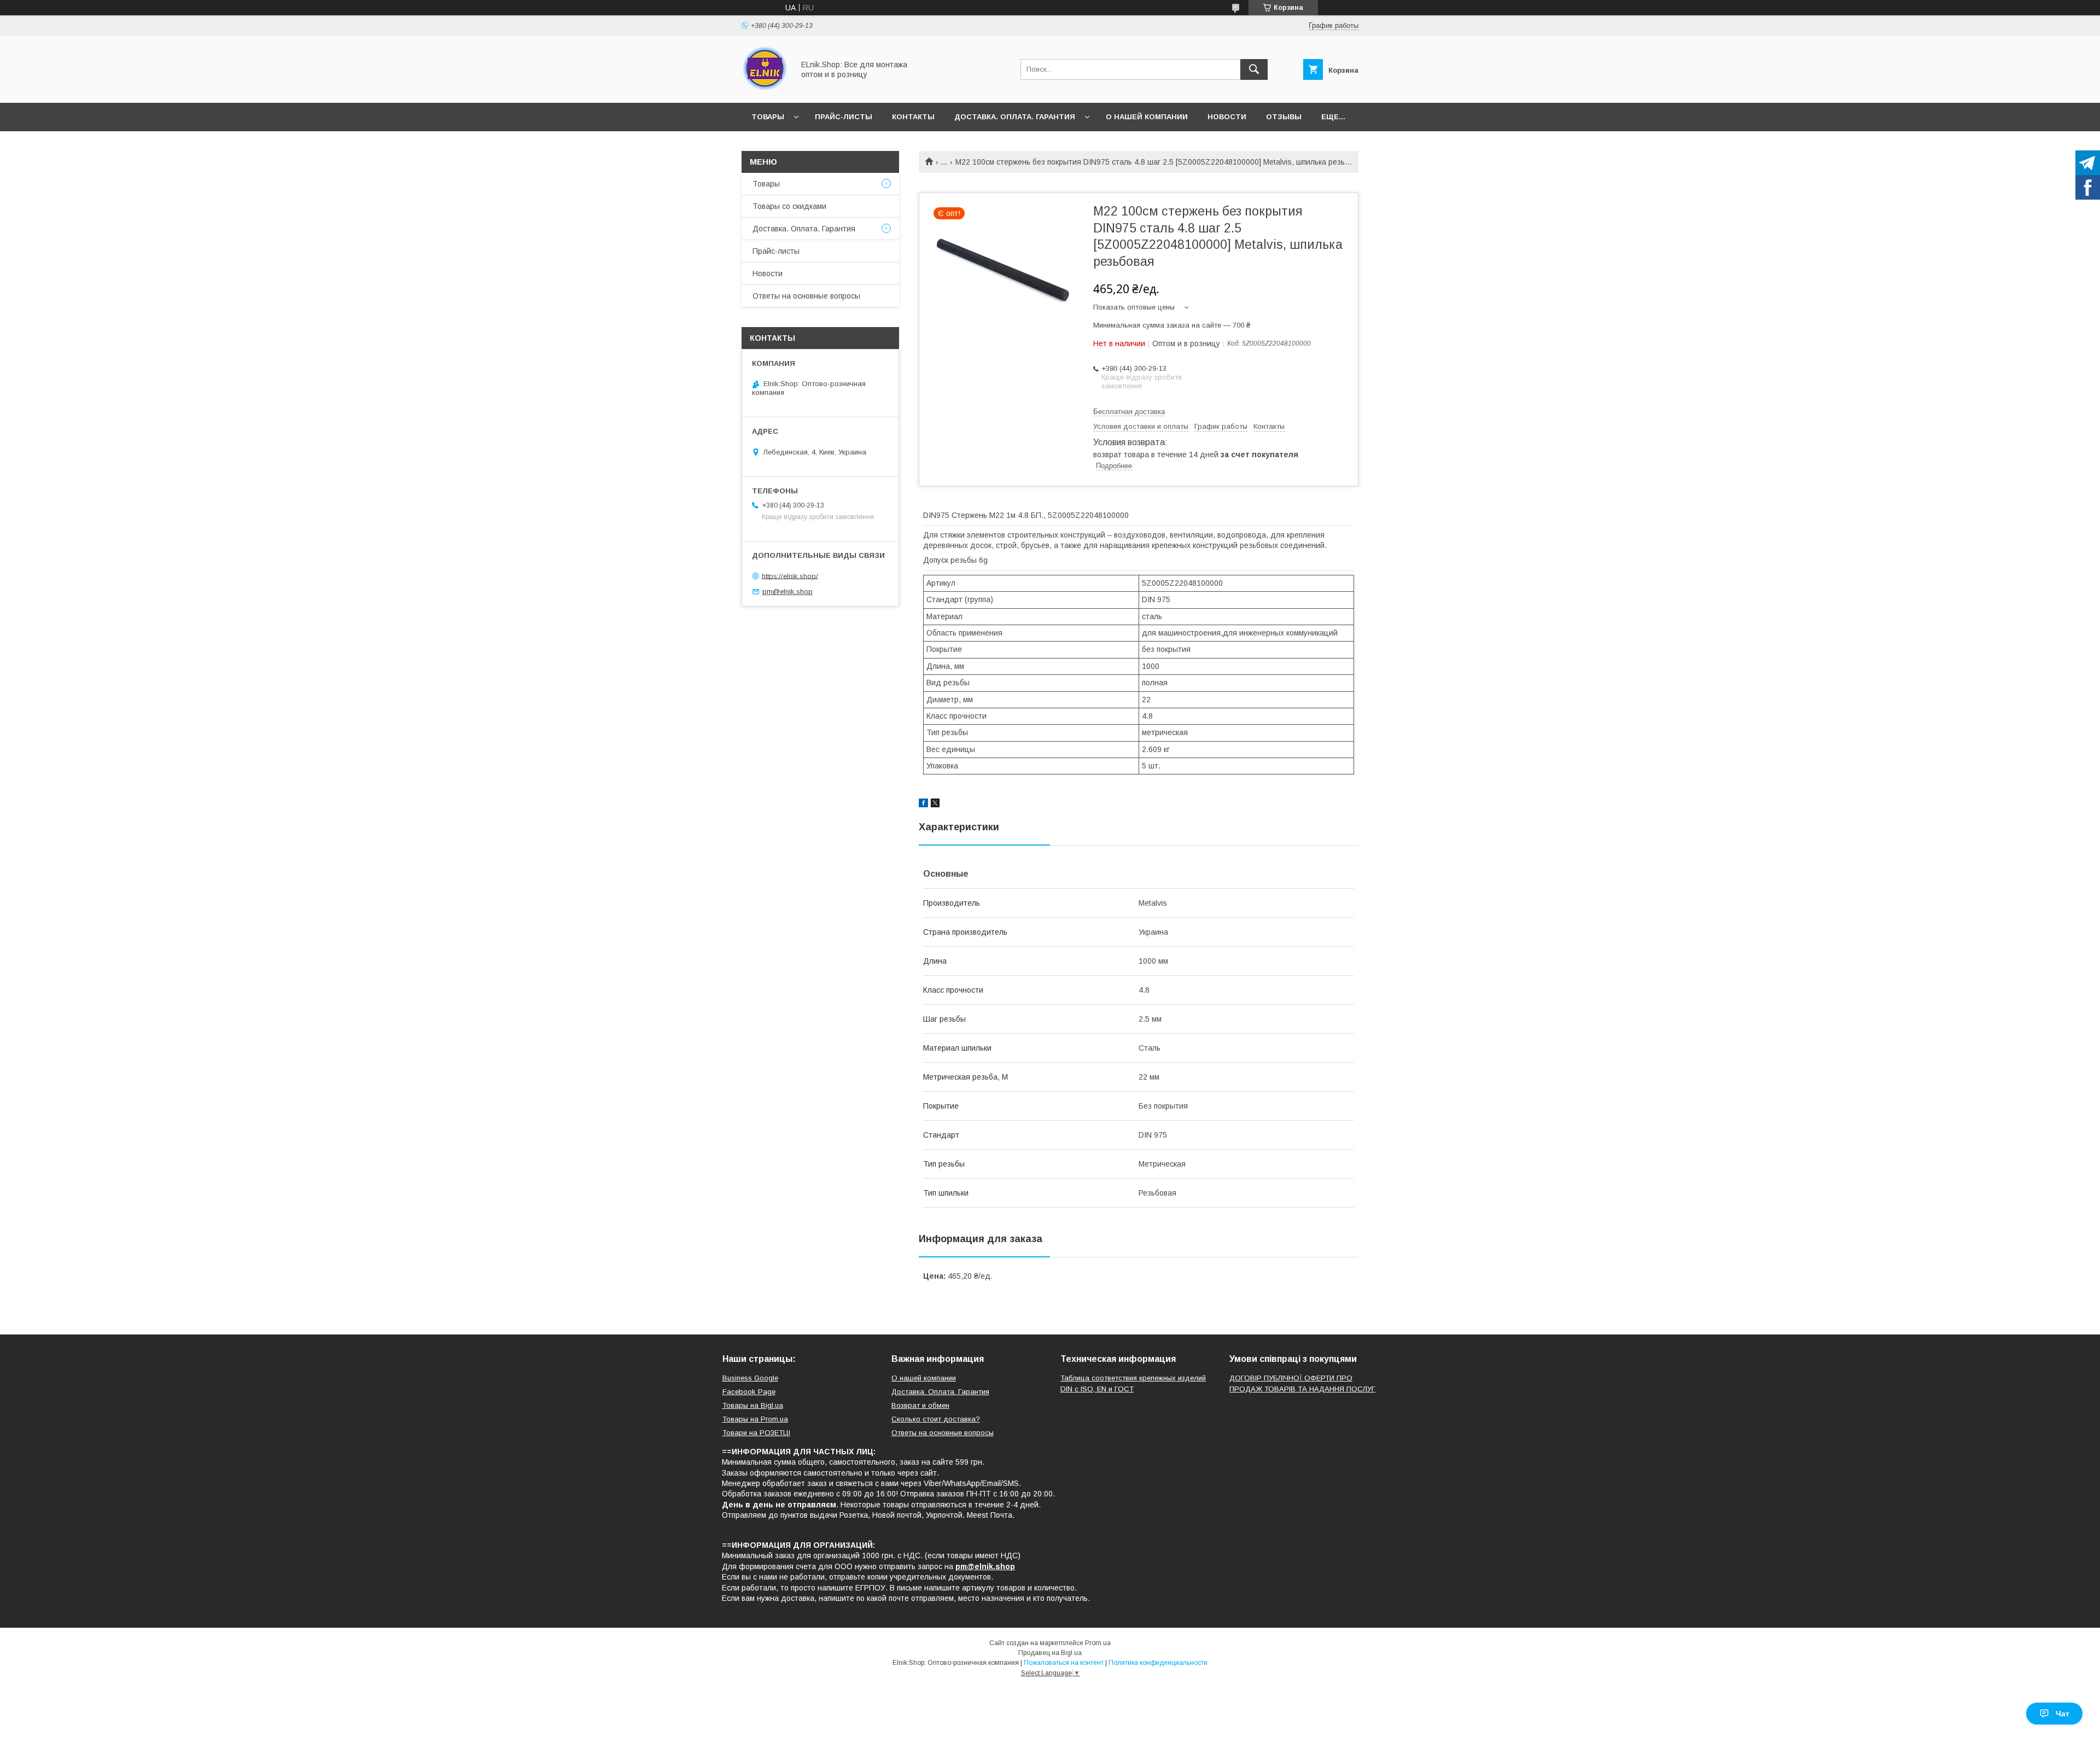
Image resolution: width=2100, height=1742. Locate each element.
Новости (1227, 117)
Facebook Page (749, 1392)
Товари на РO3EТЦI (756, 1433)
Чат (2063, 1714)
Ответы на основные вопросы (806, 296)
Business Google (750, 1378)
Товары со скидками (789, 206)
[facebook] (923, 805)
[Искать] (1254, 69)
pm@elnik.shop (787, 592)
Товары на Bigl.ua (753, 1405)
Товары (768, 117)
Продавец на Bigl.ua (1050, 1653)
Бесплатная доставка (1129, 412)
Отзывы (1284, 117)
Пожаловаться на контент (1064, 1663)
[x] (935, 805)
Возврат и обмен (920, 1405)
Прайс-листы (844, 117)
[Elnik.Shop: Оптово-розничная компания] (765, 89)
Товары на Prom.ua (755, 1419)
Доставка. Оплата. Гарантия (1015, 117)
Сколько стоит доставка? (936, 1419)
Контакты (913, 117)
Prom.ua (1098, 1643)
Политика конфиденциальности (1158, 1663)
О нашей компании (1147, 117)
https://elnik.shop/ (790, 576)
